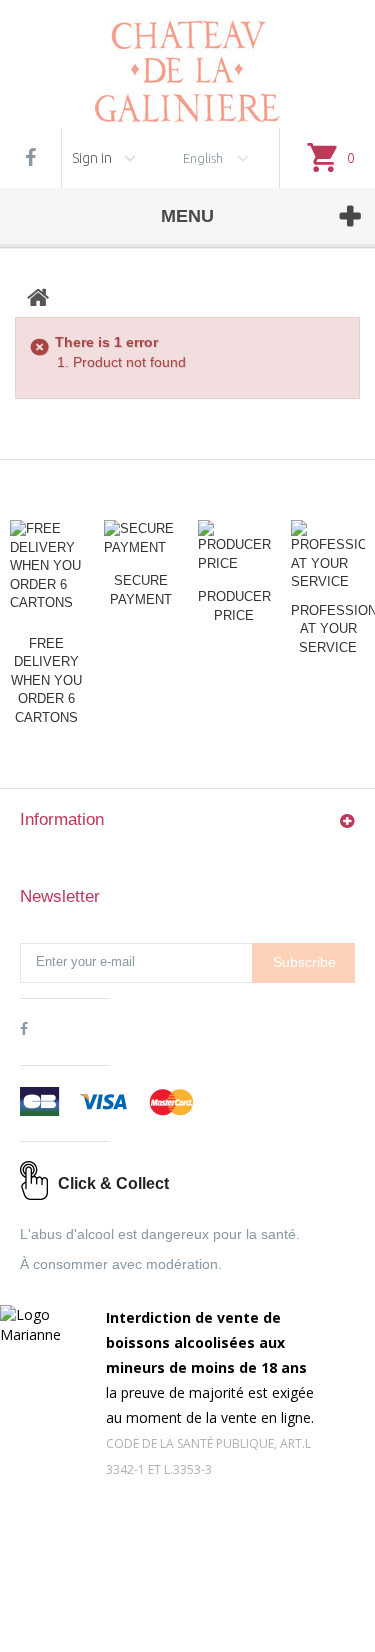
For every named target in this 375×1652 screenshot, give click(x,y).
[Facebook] (30, 158)
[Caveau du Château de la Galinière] (187, 61)
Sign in (92, 158)
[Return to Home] (38, 298)
